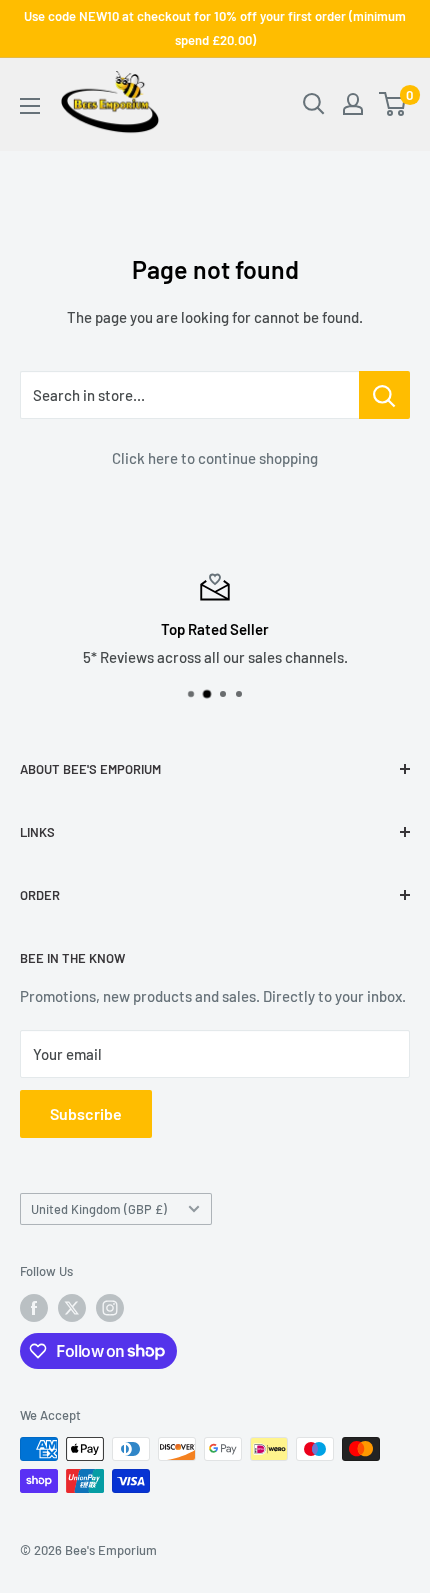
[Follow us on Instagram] (110, 1308)
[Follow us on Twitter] (72, 1308)
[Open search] (314, 104)
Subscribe (86, 1113)
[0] (393, 104)
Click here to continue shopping (215, 458)
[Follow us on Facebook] (34, 1308)
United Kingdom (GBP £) (99, 1209)
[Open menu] (30, 106)
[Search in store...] (384, 395)
